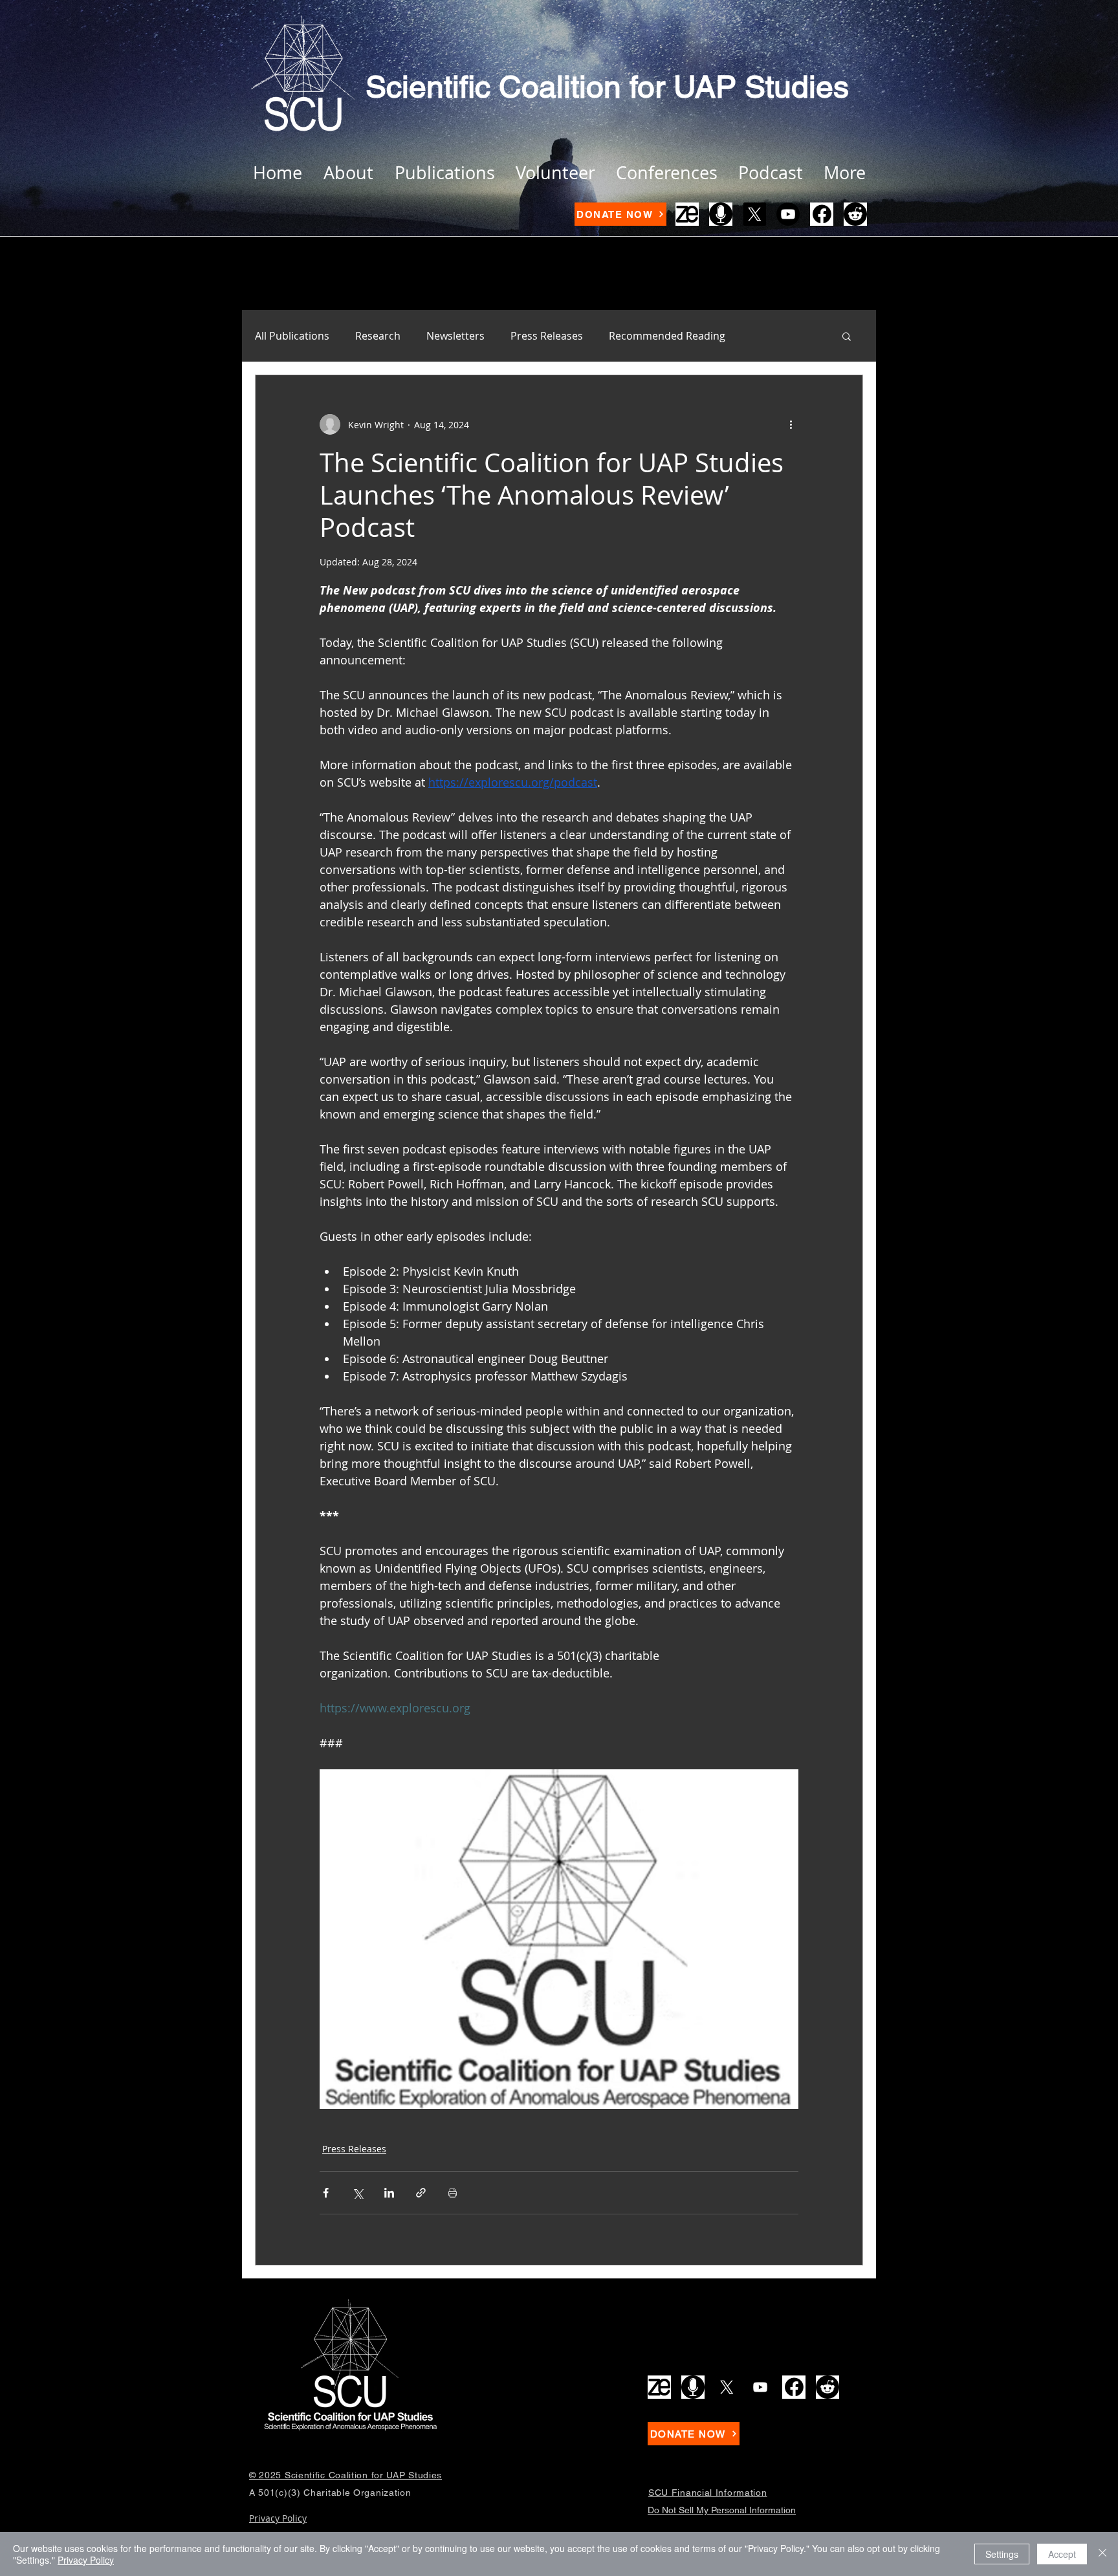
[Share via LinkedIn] (389, 2193)
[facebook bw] (822, 214)
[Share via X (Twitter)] (357, 2193)
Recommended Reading (667, 336)
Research (378, 336)
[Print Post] (453, 2193)
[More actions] (791, 424)
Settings (1002, 2554)
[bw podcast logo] (721, 214)
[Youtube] (788, 214)
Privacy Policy (86, 2560)
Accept (1062, 2554)
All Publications (292, 336)
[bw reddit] (855, 214)
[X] (754, 214)
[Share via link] (421, 2193)
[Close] (1102, 2554)
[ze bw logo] (687, 214)
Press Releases (547, 336)
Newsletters (455, 336)
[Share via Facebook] (326, 2193)
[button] (847, 336)
